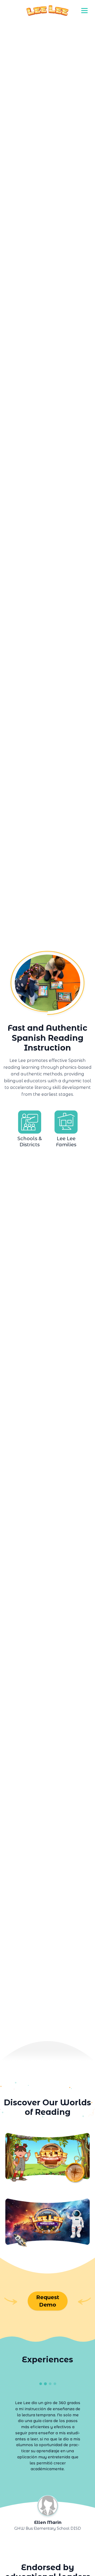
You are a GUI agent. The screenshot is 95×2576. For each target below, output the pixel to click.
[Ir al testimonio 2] (45, 2384)
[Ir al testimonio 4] (55, 2384)
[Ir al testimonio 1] (40, 2384)
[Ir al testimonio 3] (50, 2384)
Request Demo (48, 2301)
